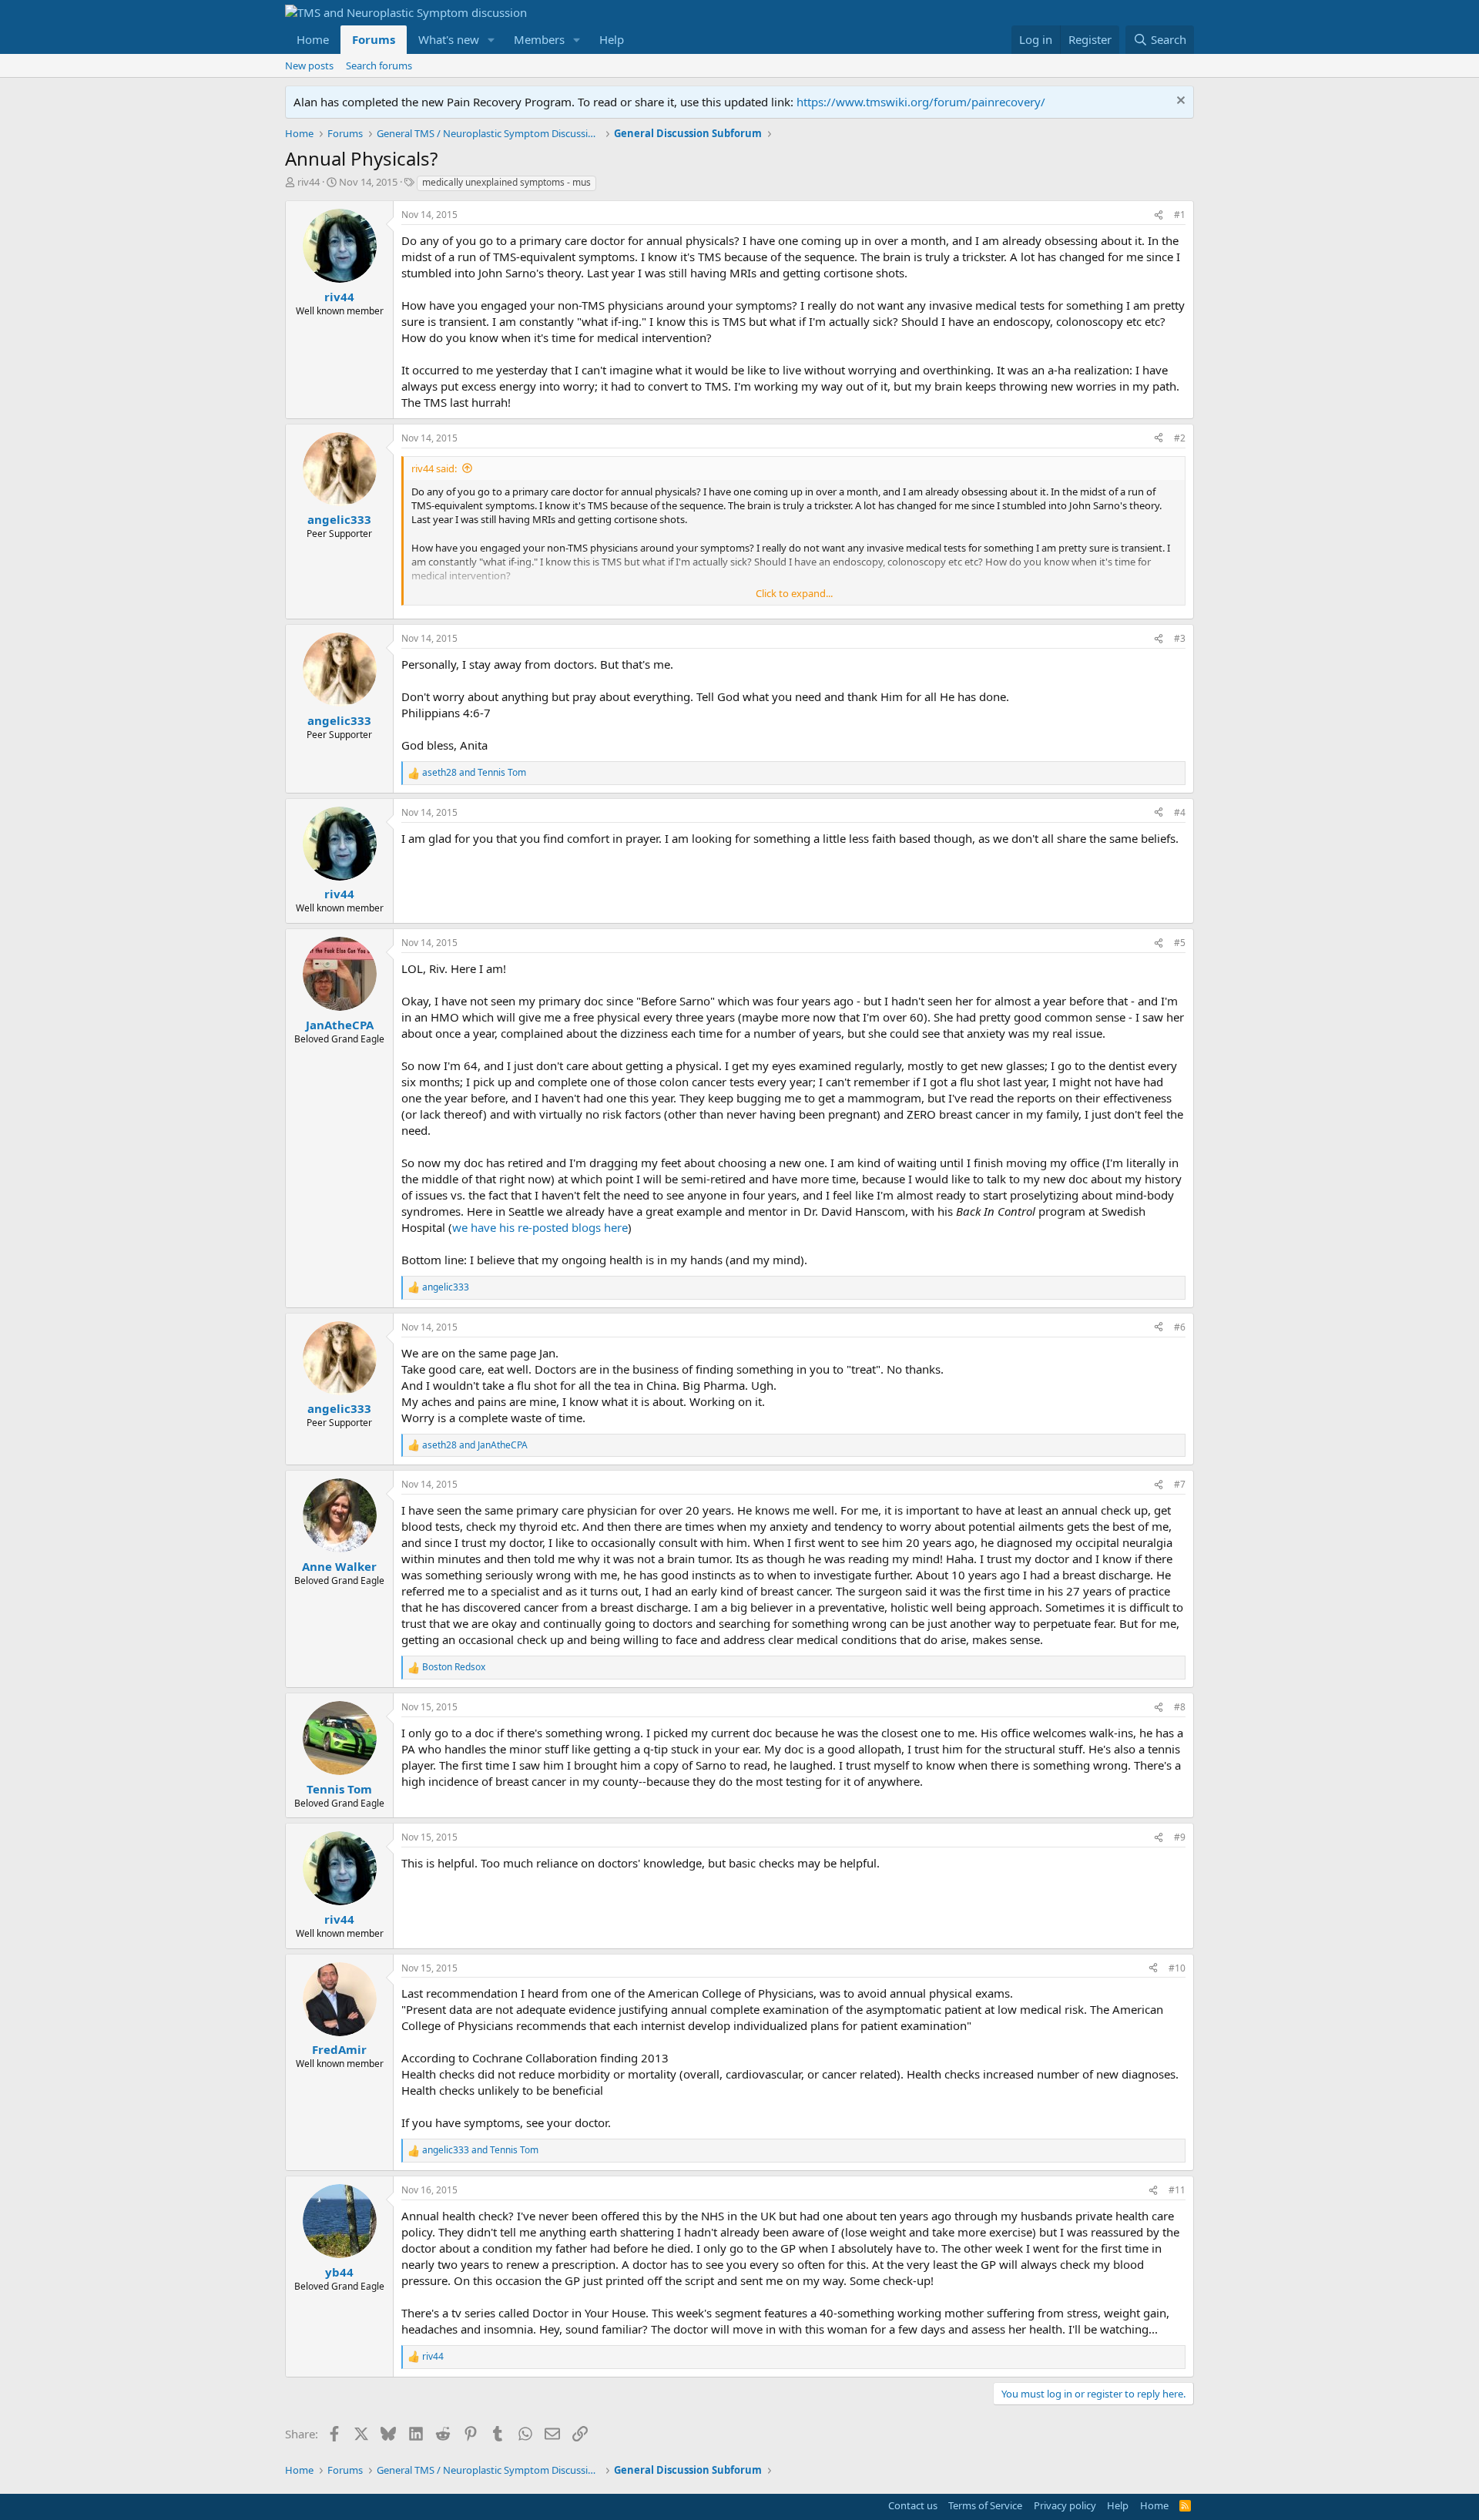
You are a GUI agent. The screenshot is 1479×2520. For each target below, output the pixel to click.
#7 (1180, 1484)
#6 (1180, 1327)
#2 (1180, 438)
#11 (1177, 2190)
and (474, 773)
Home (313, 39)
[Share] (1159, 215)
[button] (491, 40)
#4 (1180, 812)
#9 (1180, 1837)
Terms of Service (985, 2505)
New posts (309, 65)
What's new (449, 39)
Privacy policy (1065, 2505)
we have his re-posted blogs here (540, 1227)
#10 (1177, 1968)
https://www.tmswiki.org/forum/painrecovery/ (921, 102)
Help (612, 39)
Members (539, 39)
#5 (1180, 943)
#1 (1180, 215)
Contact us (913, 2505)
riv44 (309, 182)
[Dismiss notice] (1179, 102)
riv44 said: (434, 468)
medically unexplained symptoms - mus (506, 182)
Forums (374, 39)
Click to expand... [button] (794, 593)
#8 (1180, 1707)
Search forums (379, 65)
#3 (1180, 638)
